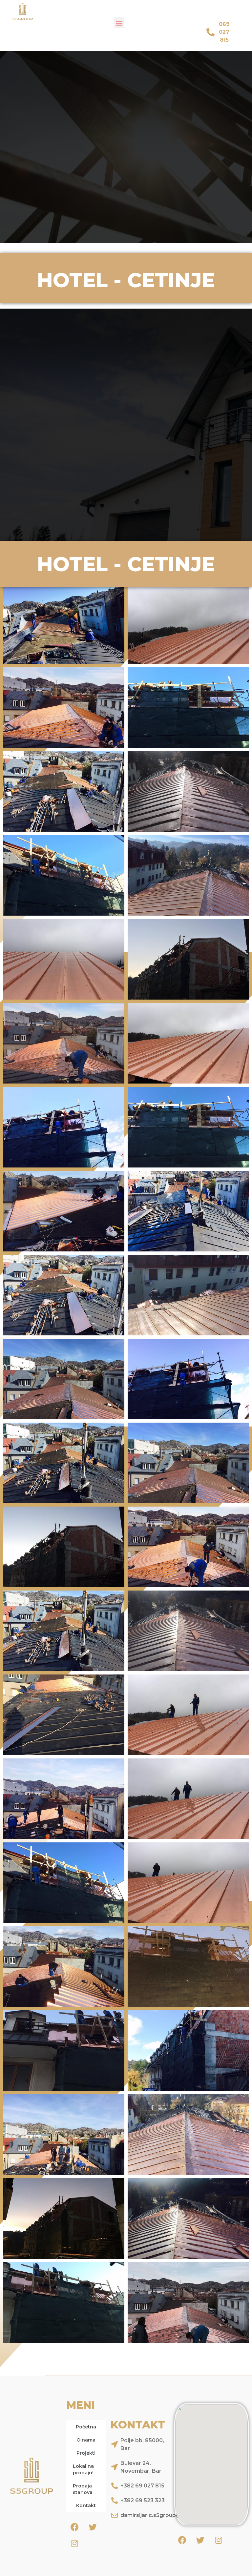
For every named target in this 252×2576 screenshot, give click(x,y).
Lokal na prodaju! (83, 2469)
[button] (119, 23)
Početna (86, 2427)
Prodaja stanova (83, 2489)
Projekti (86, 2453)
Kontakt (86, 2505)
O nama (86, 2440)
